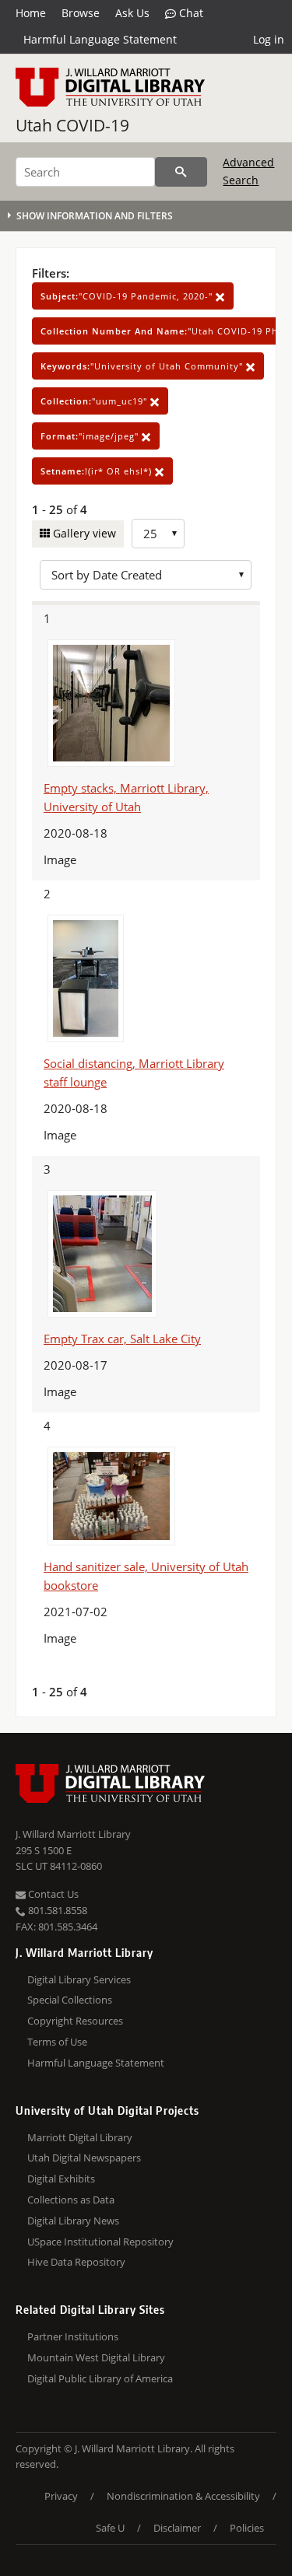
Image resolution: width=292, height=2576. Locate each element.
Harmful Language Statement (100, 39)
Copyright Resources (75, 2021)
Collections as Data (71, 2200)
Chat (190, 13)
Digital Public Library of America (100, 2378)
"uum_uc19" (95, 401)
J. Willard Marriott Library (73, 1834)
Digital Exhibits (61, 2179)
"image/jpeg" (91, 436)
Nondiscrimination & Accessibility (183, 2496)
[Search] (181, 172)
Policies (247, 2528)
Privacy (61, 2496)
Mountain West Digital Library (96, 2357)
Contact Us (52, 1894)
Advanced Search (248, 171)
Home (31, 13)
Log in (269, 39)
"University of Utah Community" (143, 366)
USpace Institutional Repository (100, 2242)
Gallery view (83, 533)
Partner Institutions (73, 2336)
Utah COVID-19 (72, 125)
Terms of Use (57, 2042)
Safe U (110, 2528)
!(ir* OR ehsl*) (98, 471)
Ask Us (132, 13)
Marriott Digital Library (80, 2137)
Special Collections (70, 2000)
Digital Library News (73, 2221)
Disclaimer (177, 2528)
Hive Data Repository (76, 2262)
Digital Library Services (79, 1979)
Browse (81, 13)
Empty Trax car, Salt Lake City (122, 1339)
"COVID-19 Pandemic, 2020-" (128, 296)
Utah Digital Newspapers (84, 2158)
